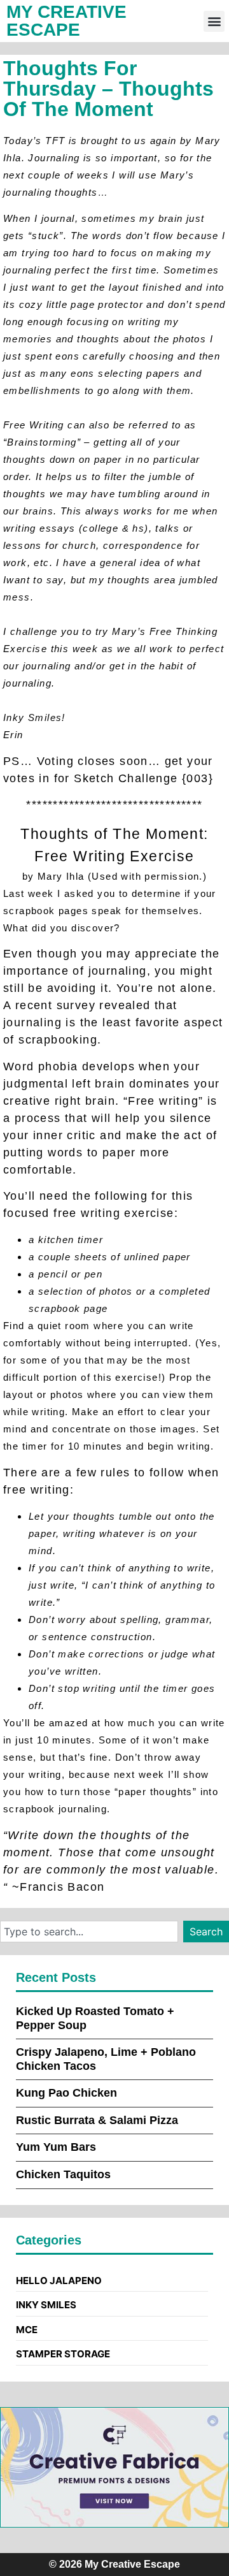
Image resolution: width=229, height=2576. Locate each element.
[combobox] (89, 1932)
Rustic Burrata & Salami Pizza (97, 2120)
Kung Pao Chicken (66, 2093)
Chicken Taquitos (63, 2174)
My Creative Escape (66, 21)
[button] (214, 21)
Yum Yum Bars (56, 2147)
